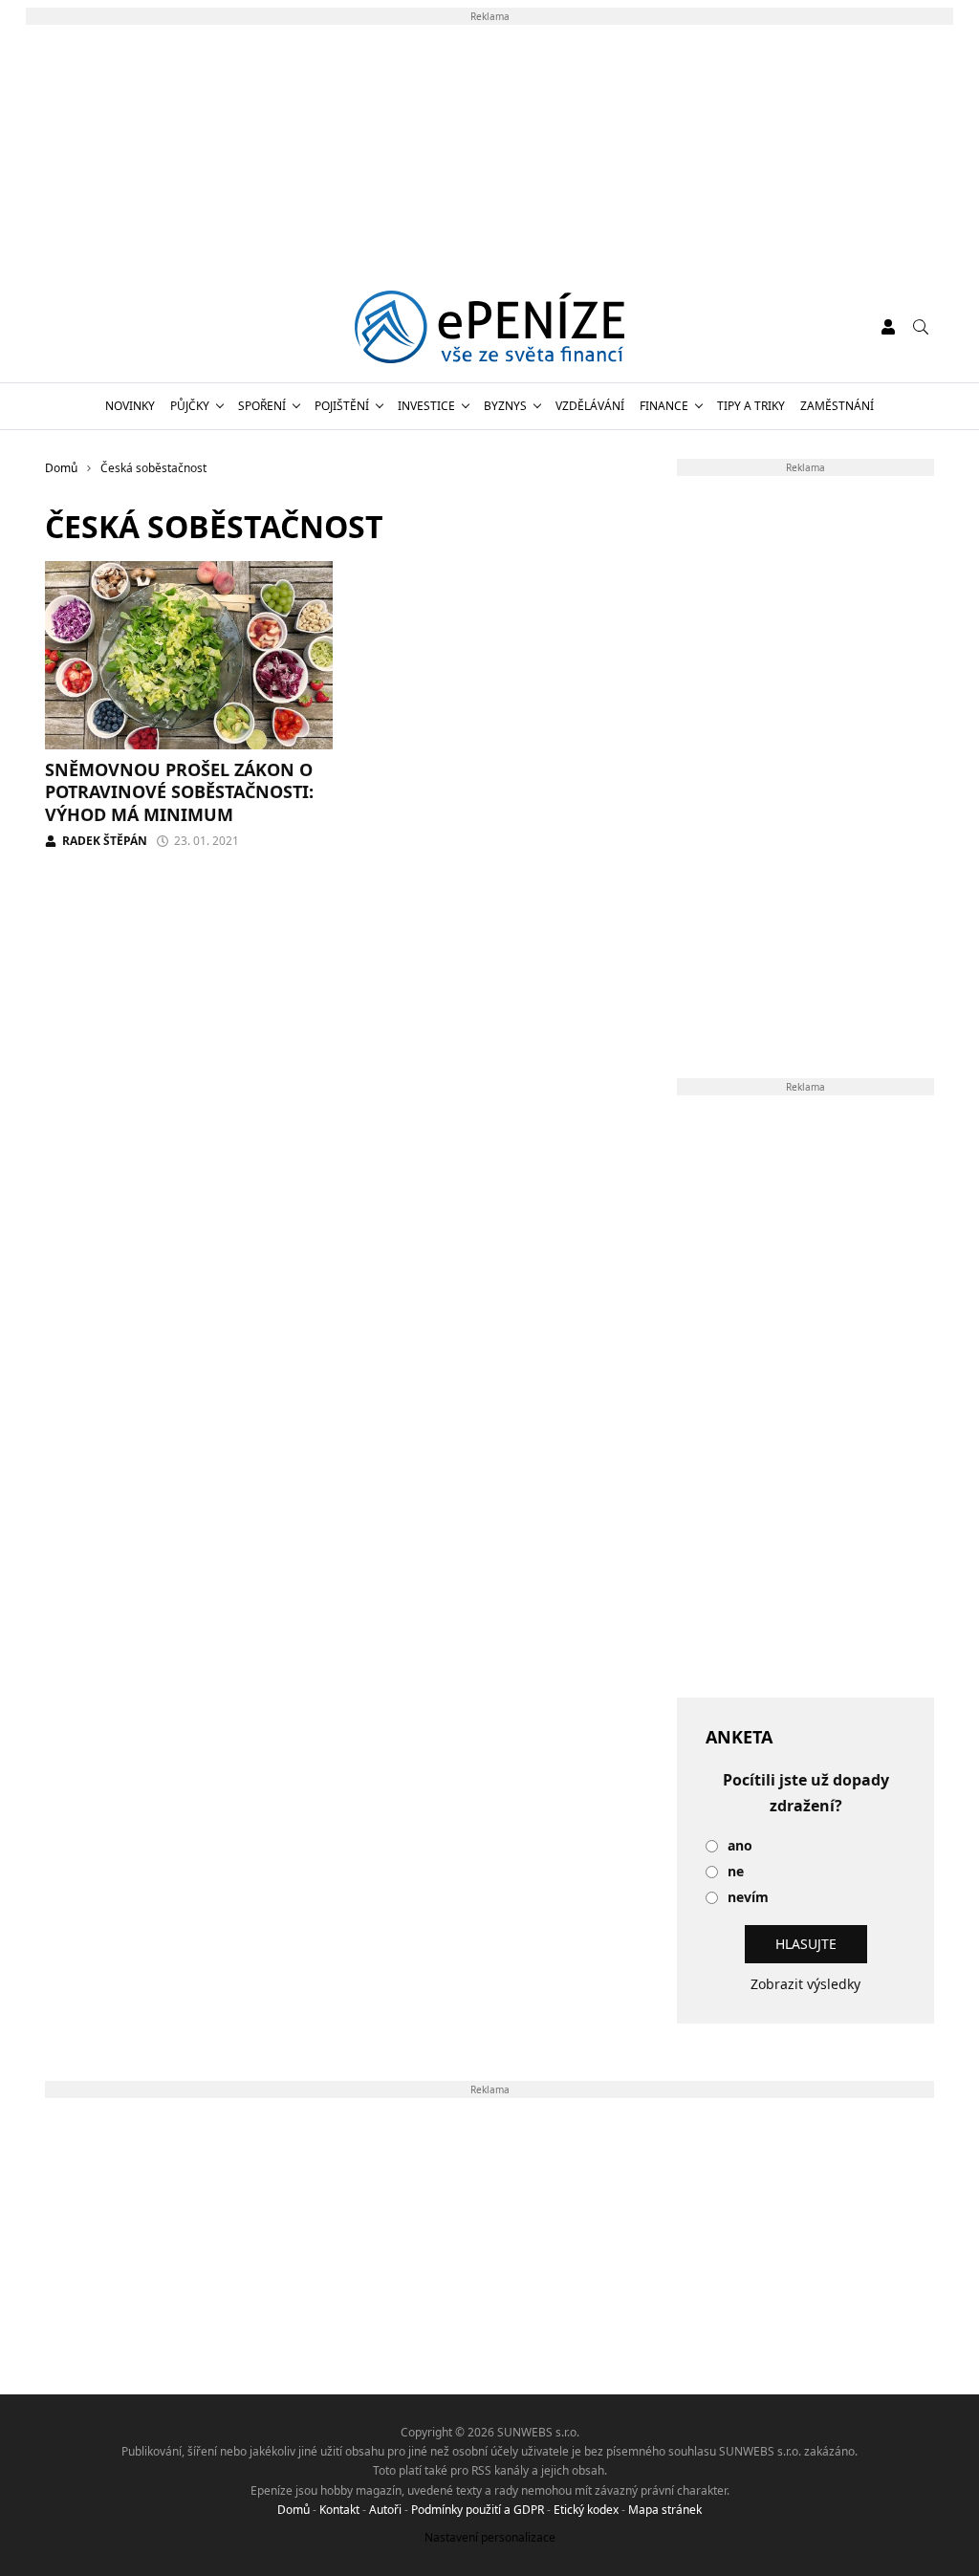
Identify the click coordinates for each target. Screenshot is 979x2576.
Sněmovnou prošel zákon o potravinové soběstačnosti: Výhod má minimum (179, 792)
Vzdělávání (590, 406)
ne (736, 1872)
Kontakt (339, 2510)
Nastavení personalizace (490, 2537)
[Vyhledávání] (921, 327)
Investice (426, 406)
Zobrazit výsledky (805, 1984)
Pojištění (342, 406)
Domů (294, 2510)
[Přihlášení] (888, 327)
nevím (748, 1898)
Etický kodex (586, 2510)
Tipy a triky (751, 406)
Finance (664, 406)
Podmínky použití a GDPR (478, 2510)
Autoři (385, 2510)
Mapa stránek (665, 2510)
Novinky (130, 406)
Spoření (262, 406)
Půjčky (190, 406)
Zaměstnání (837, 406)
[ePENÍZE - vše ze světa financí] (490, 327)
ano (740, 1846)
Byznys (505, 406)
